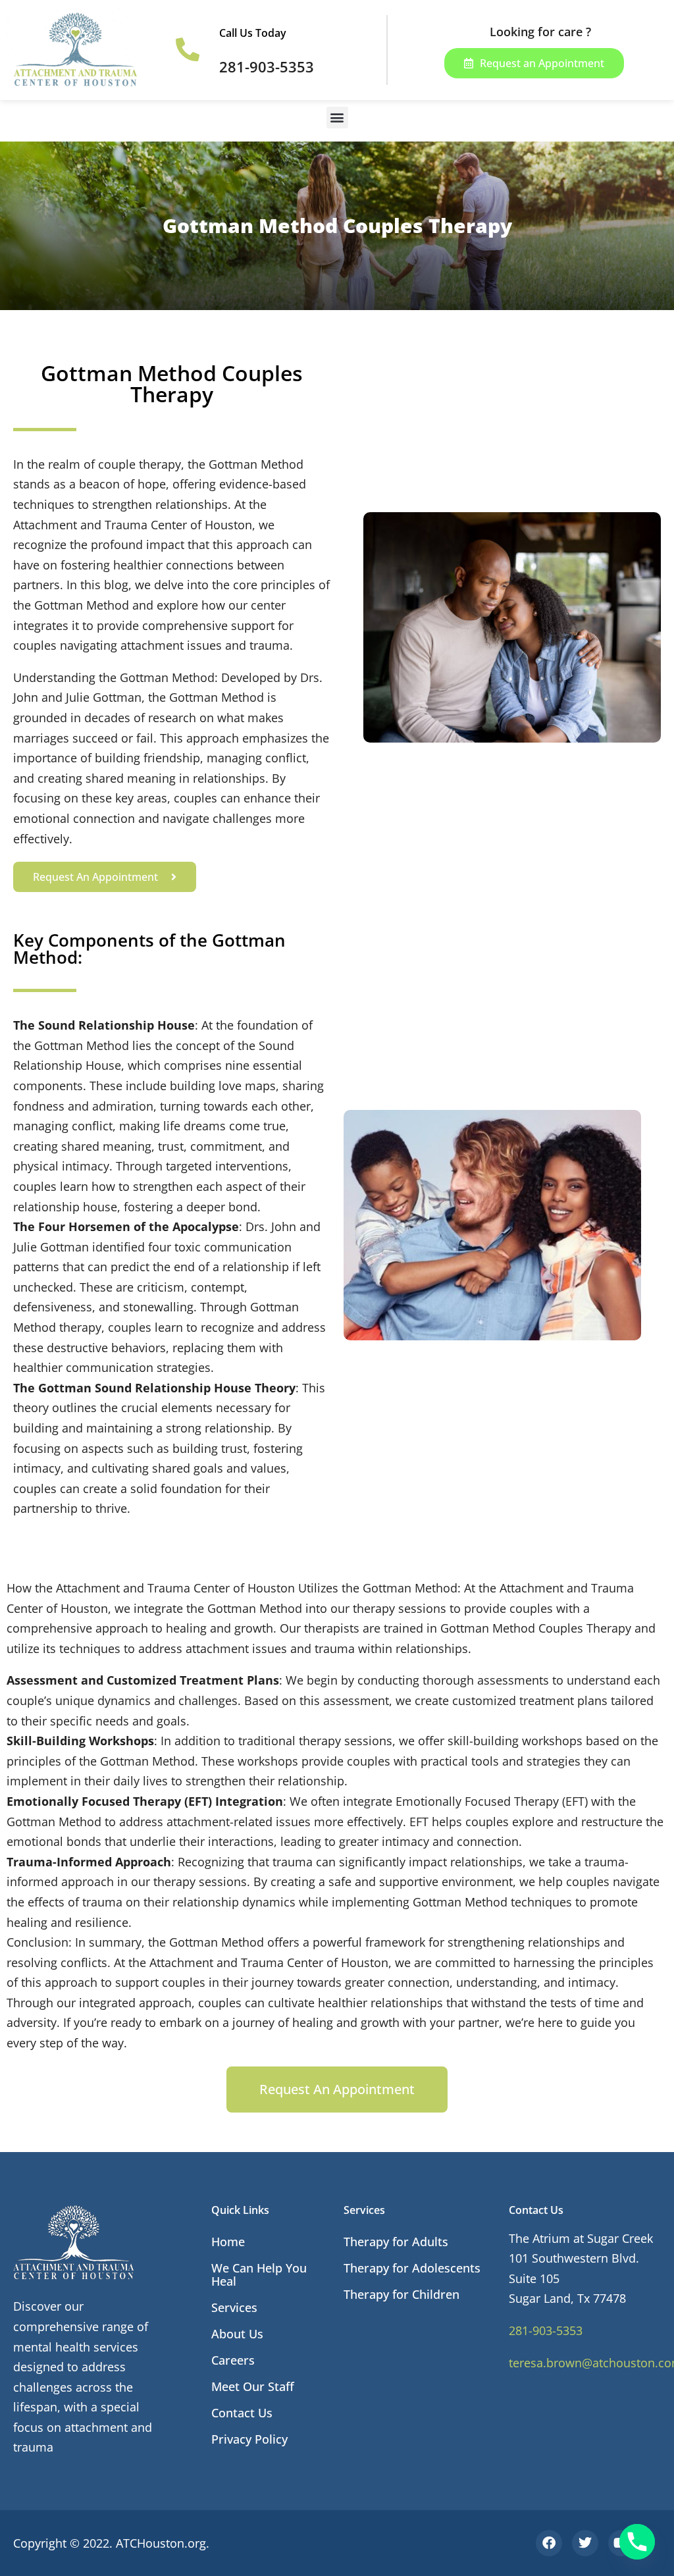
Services (234, 2307)
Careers (233, 2360)
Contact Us (242, 2413)
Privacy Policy (249, 2439)
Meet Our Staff (253, 2386)
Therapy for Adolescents (412, 2268)
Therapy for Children (402, 2294)
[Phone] (637, 2542)
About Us (237, 2334)
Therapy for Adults (396, 2242)
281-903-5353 (546, 2330)
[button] (337, 118)
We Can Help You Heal (259, 2274)
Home (228, 2242)
